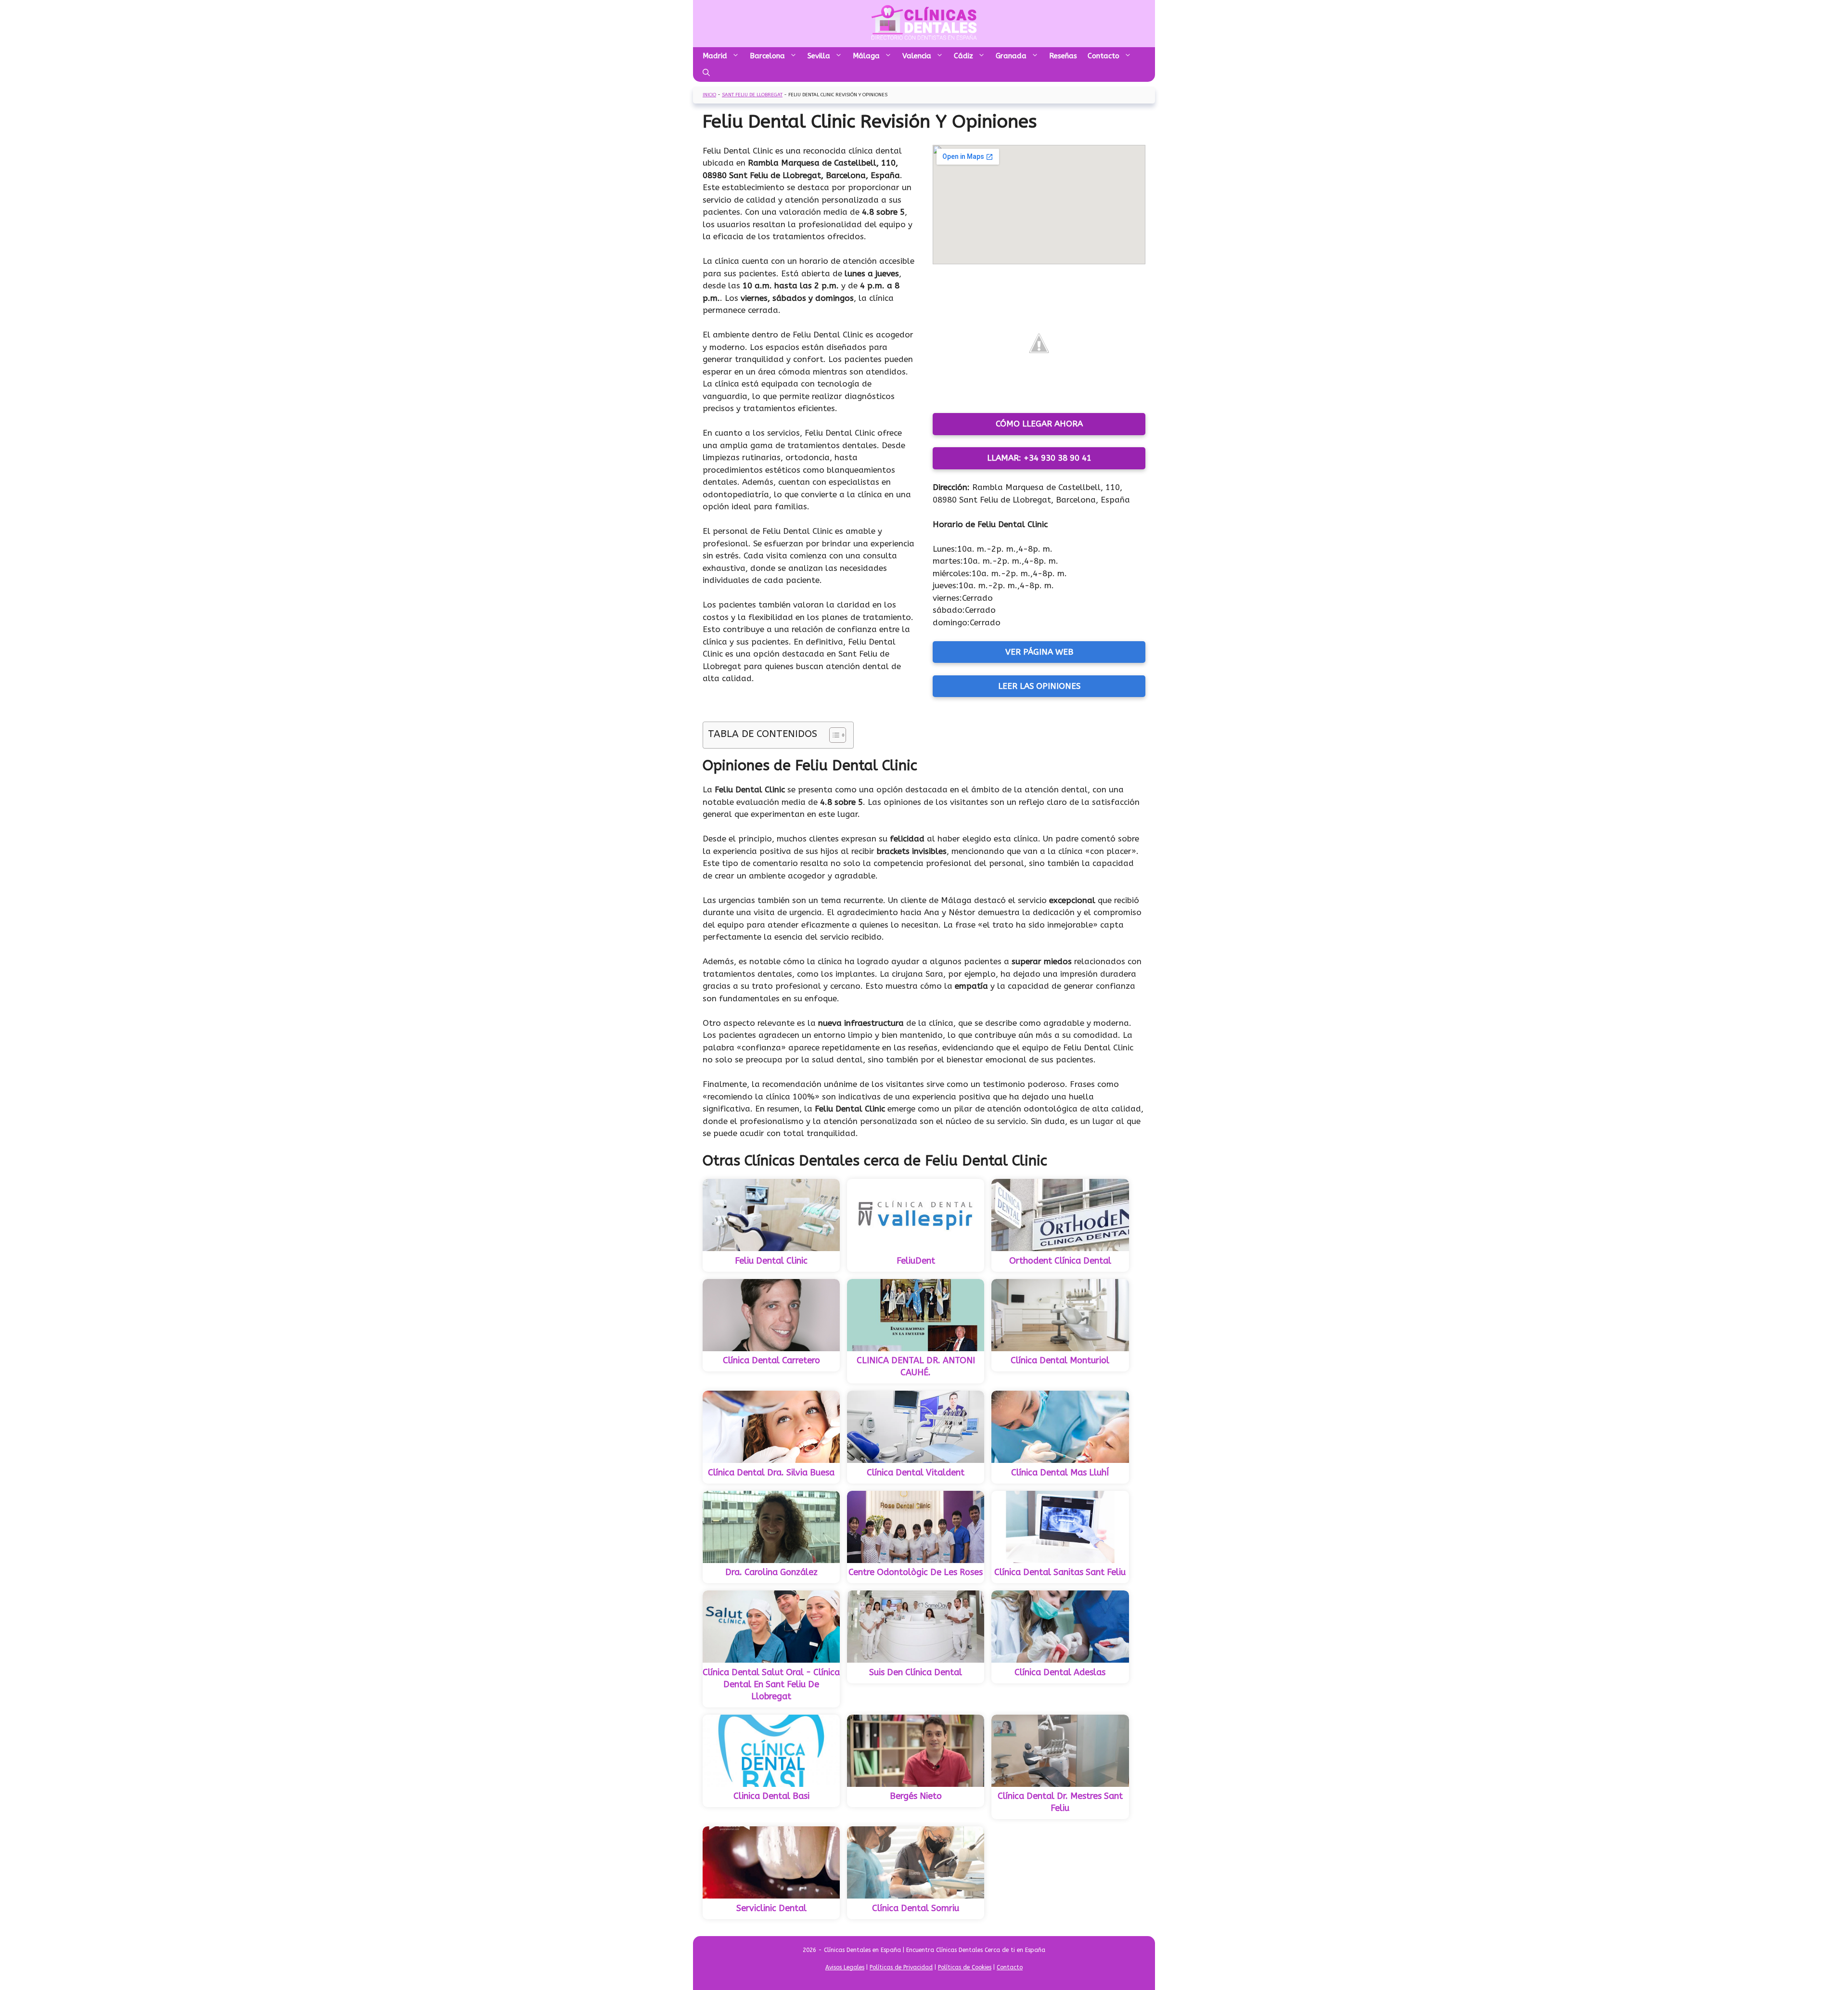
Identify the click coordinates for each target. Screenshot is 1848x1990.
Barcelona (767, 56)
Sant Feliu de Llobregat (752, 95)
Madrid (715, 56)
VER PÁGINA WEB (1039, 652)
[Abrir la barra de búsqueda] (706, 73)
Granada (1011, 56)
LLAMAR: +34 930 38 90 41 (1039, 458)
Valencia (917, 56)
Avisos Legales (845, 1967)
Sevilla (819, 56)
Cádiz (963, 56)
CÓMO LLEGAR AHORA (1039, 424)
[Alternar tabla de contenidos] (833, 735)
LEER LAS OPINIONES (1039, 686)
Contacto (1104, 56)
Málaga (866, 56)
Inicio (709, 95)
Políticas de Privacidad (901, 1967)
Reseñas (1063, 56)
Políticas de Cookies (965, 1967)
